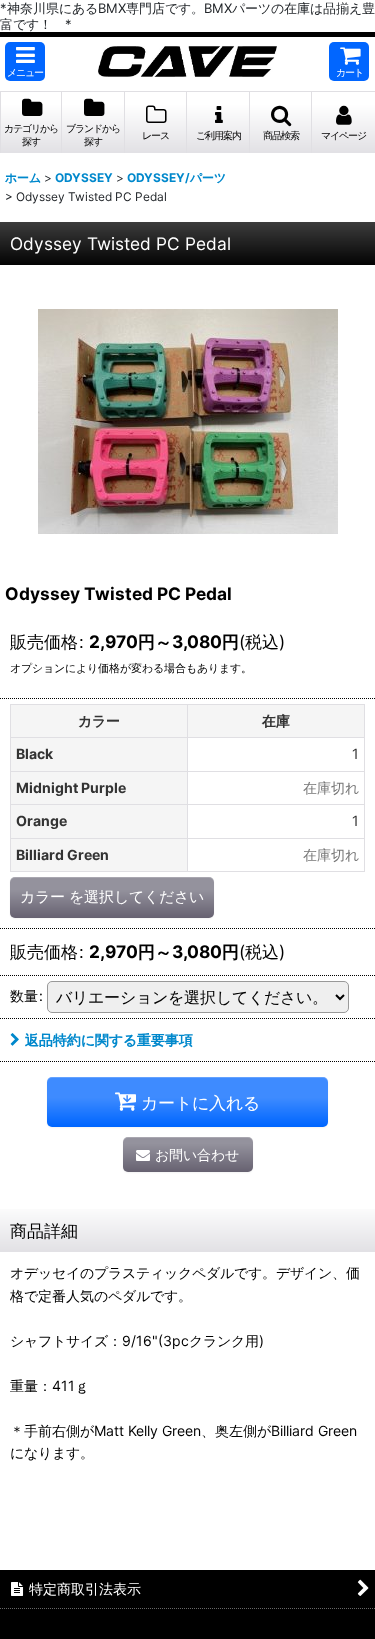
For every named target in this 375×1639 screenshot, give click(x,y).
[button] (25, 61)
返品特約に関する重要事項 (109, 1039)
